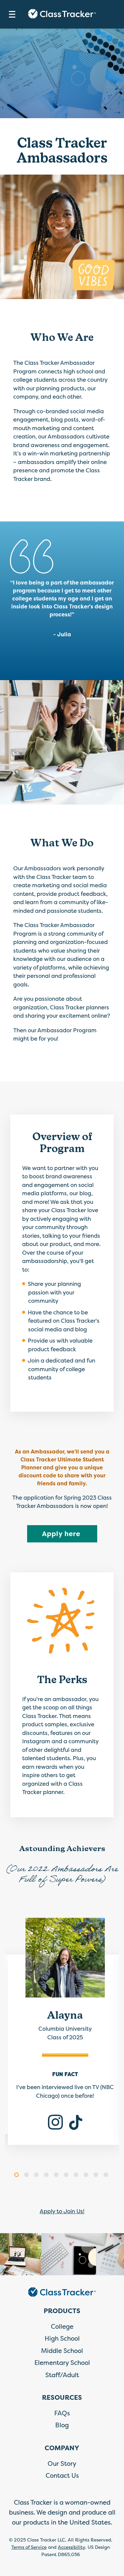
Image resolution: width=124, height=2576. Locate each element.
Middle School (62, 2351)
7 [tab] (77, 2176)
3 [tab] (37, 2176)
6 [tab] (67, 2176)
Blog (62, 2425)
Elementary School (62, 2363)
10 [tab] (107, 2176)
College (62, 2326)
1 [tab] (18, 2176)
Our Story (62, 2463)
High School (62, 2338)
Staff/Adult (62, 2375)
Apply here (70, 1533)
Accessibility (71, 2547)
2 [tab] (27, 2176)
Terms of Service (29, 2547)
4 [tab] (47, 2176)
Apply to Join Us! (62, 2211)
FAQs (62, 2413)
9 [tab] (97, 2176)
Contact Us (62, 2475)
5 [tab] (57, 2176)
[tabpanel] (62, 2036)
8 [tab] (87, 2176)
